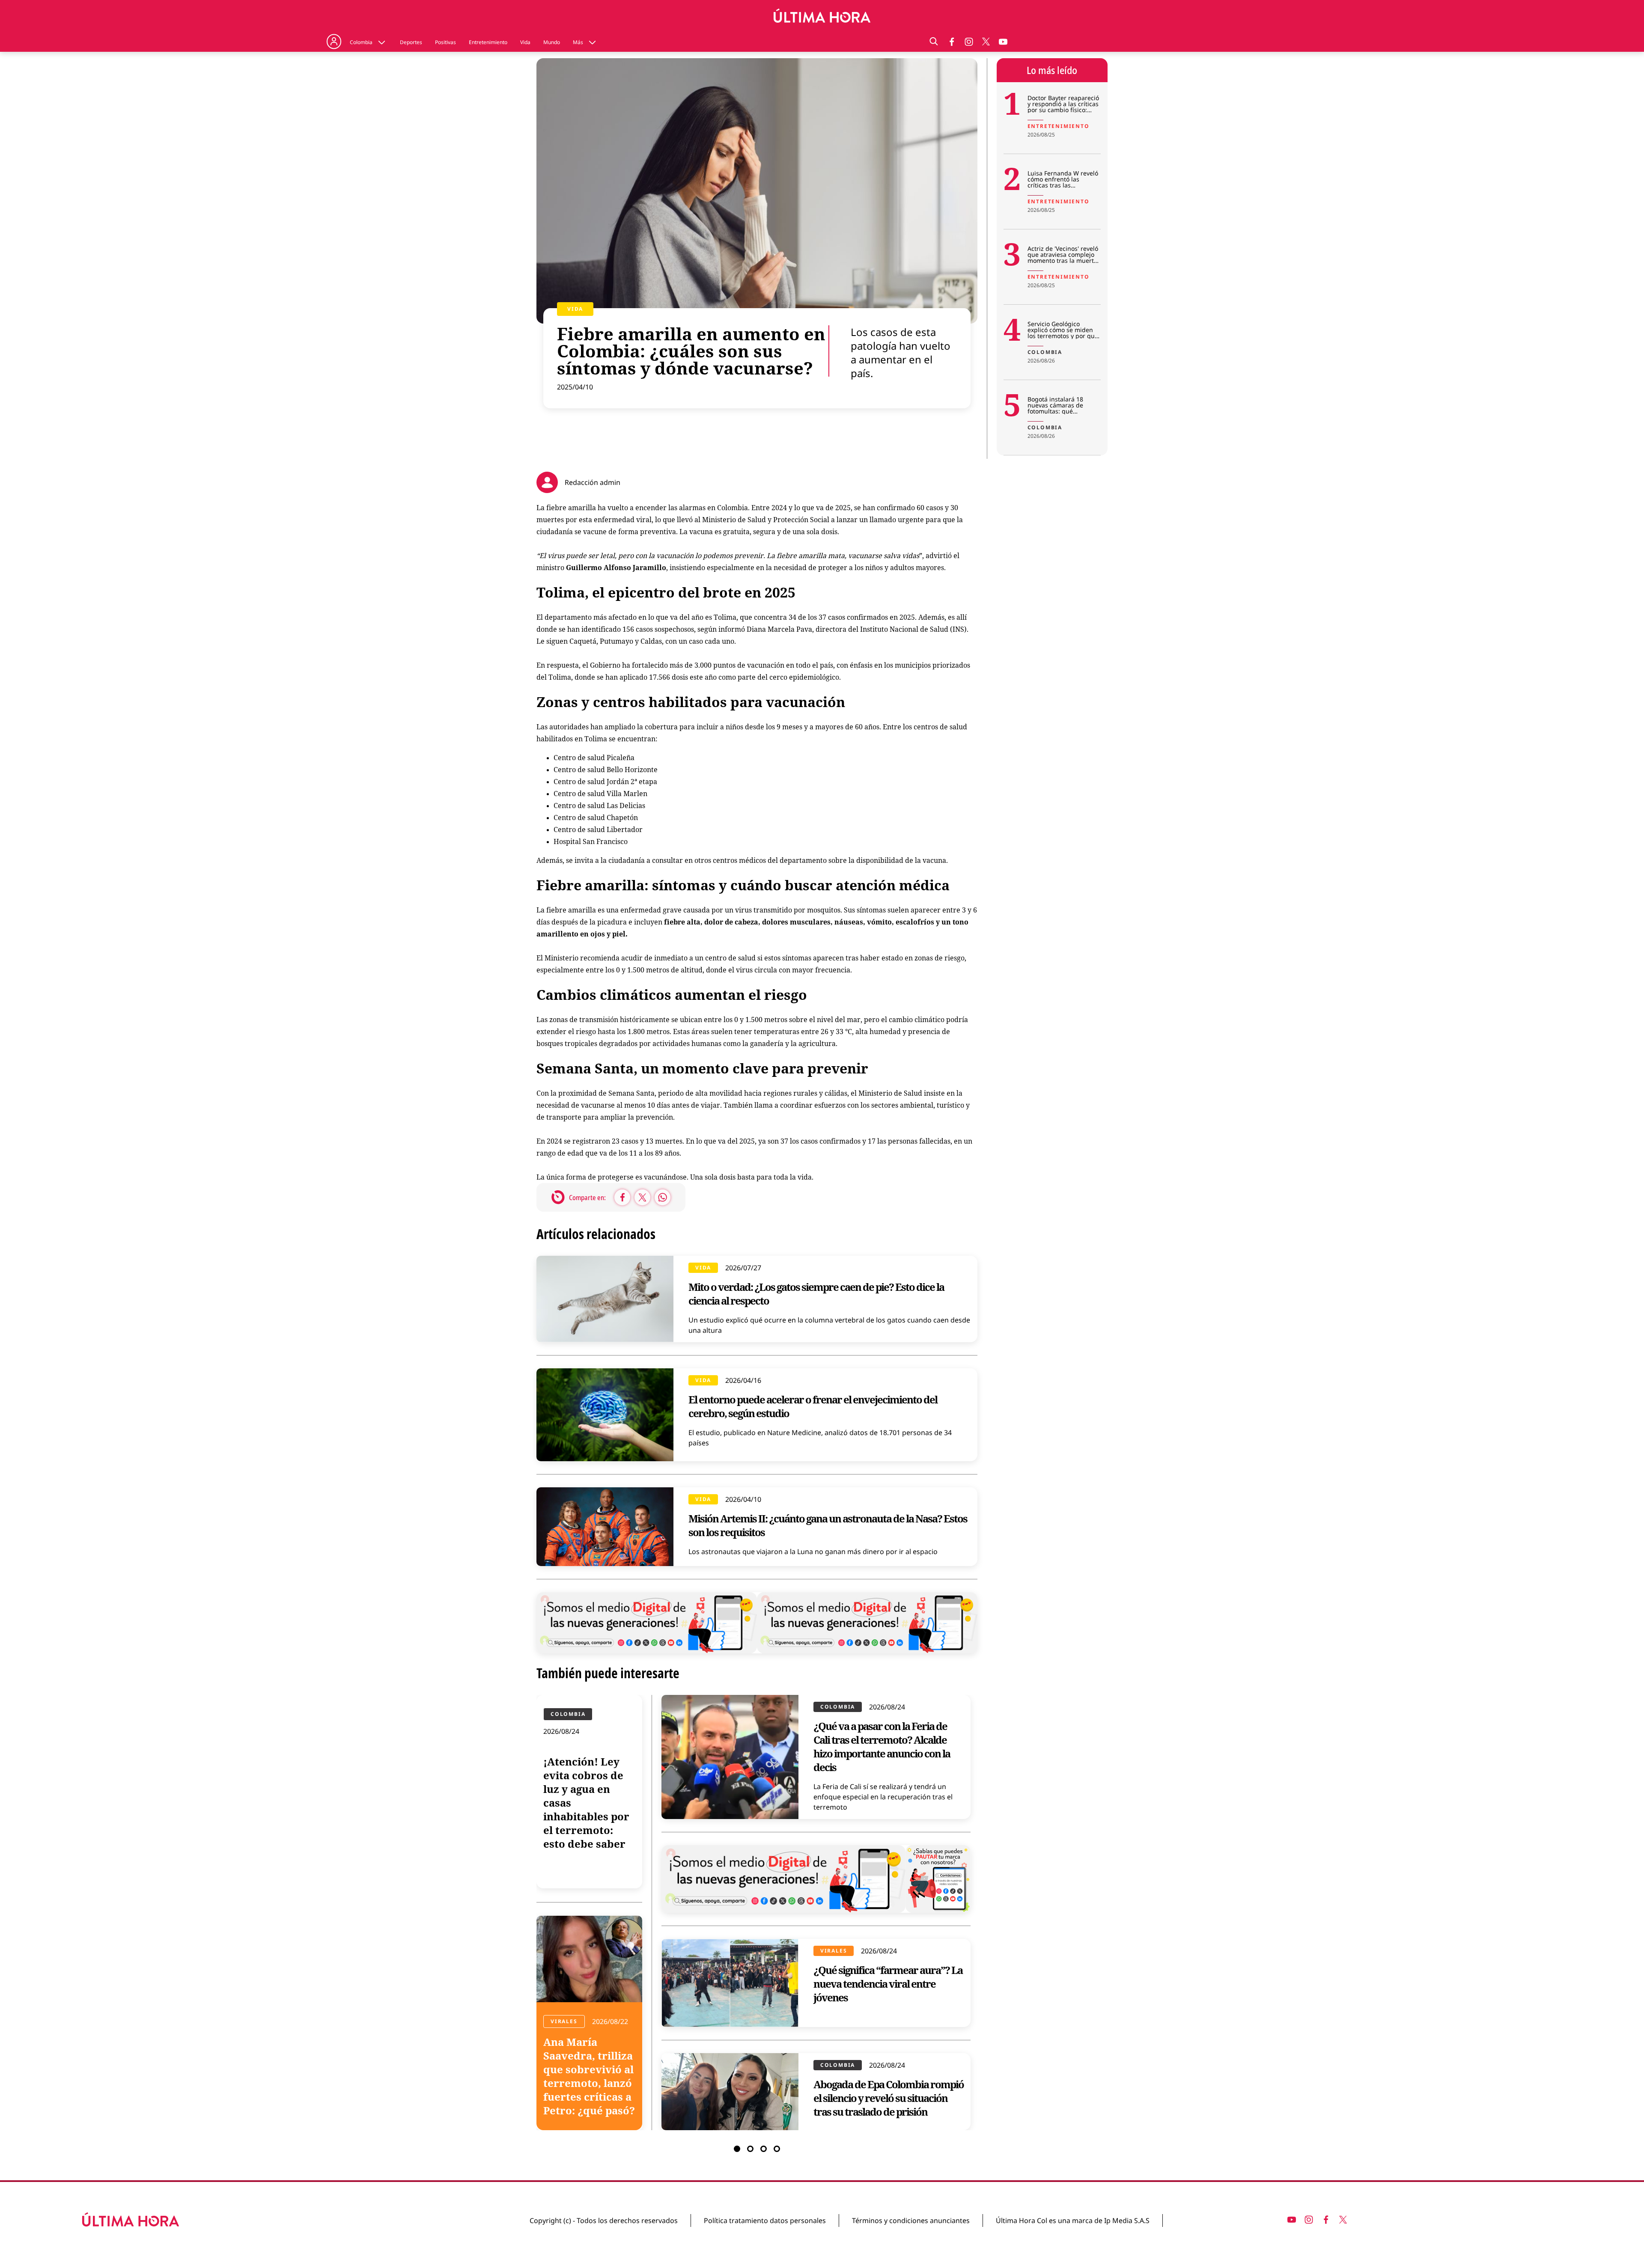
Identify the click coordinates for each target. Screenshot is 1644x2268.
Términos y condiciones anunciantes (911, 2220)
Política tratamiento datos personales (765, 2220)
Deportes (411, 42)
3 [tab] (764, 2149)
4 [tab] (777, 2149)
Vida (525, 42)
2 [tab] (750, 2149)
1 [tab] (737, 2149)
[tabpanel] (757, 1913)
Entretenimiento (488, 42)
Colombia (361, 42)
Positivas (445, 42)
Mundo (552, 42)
